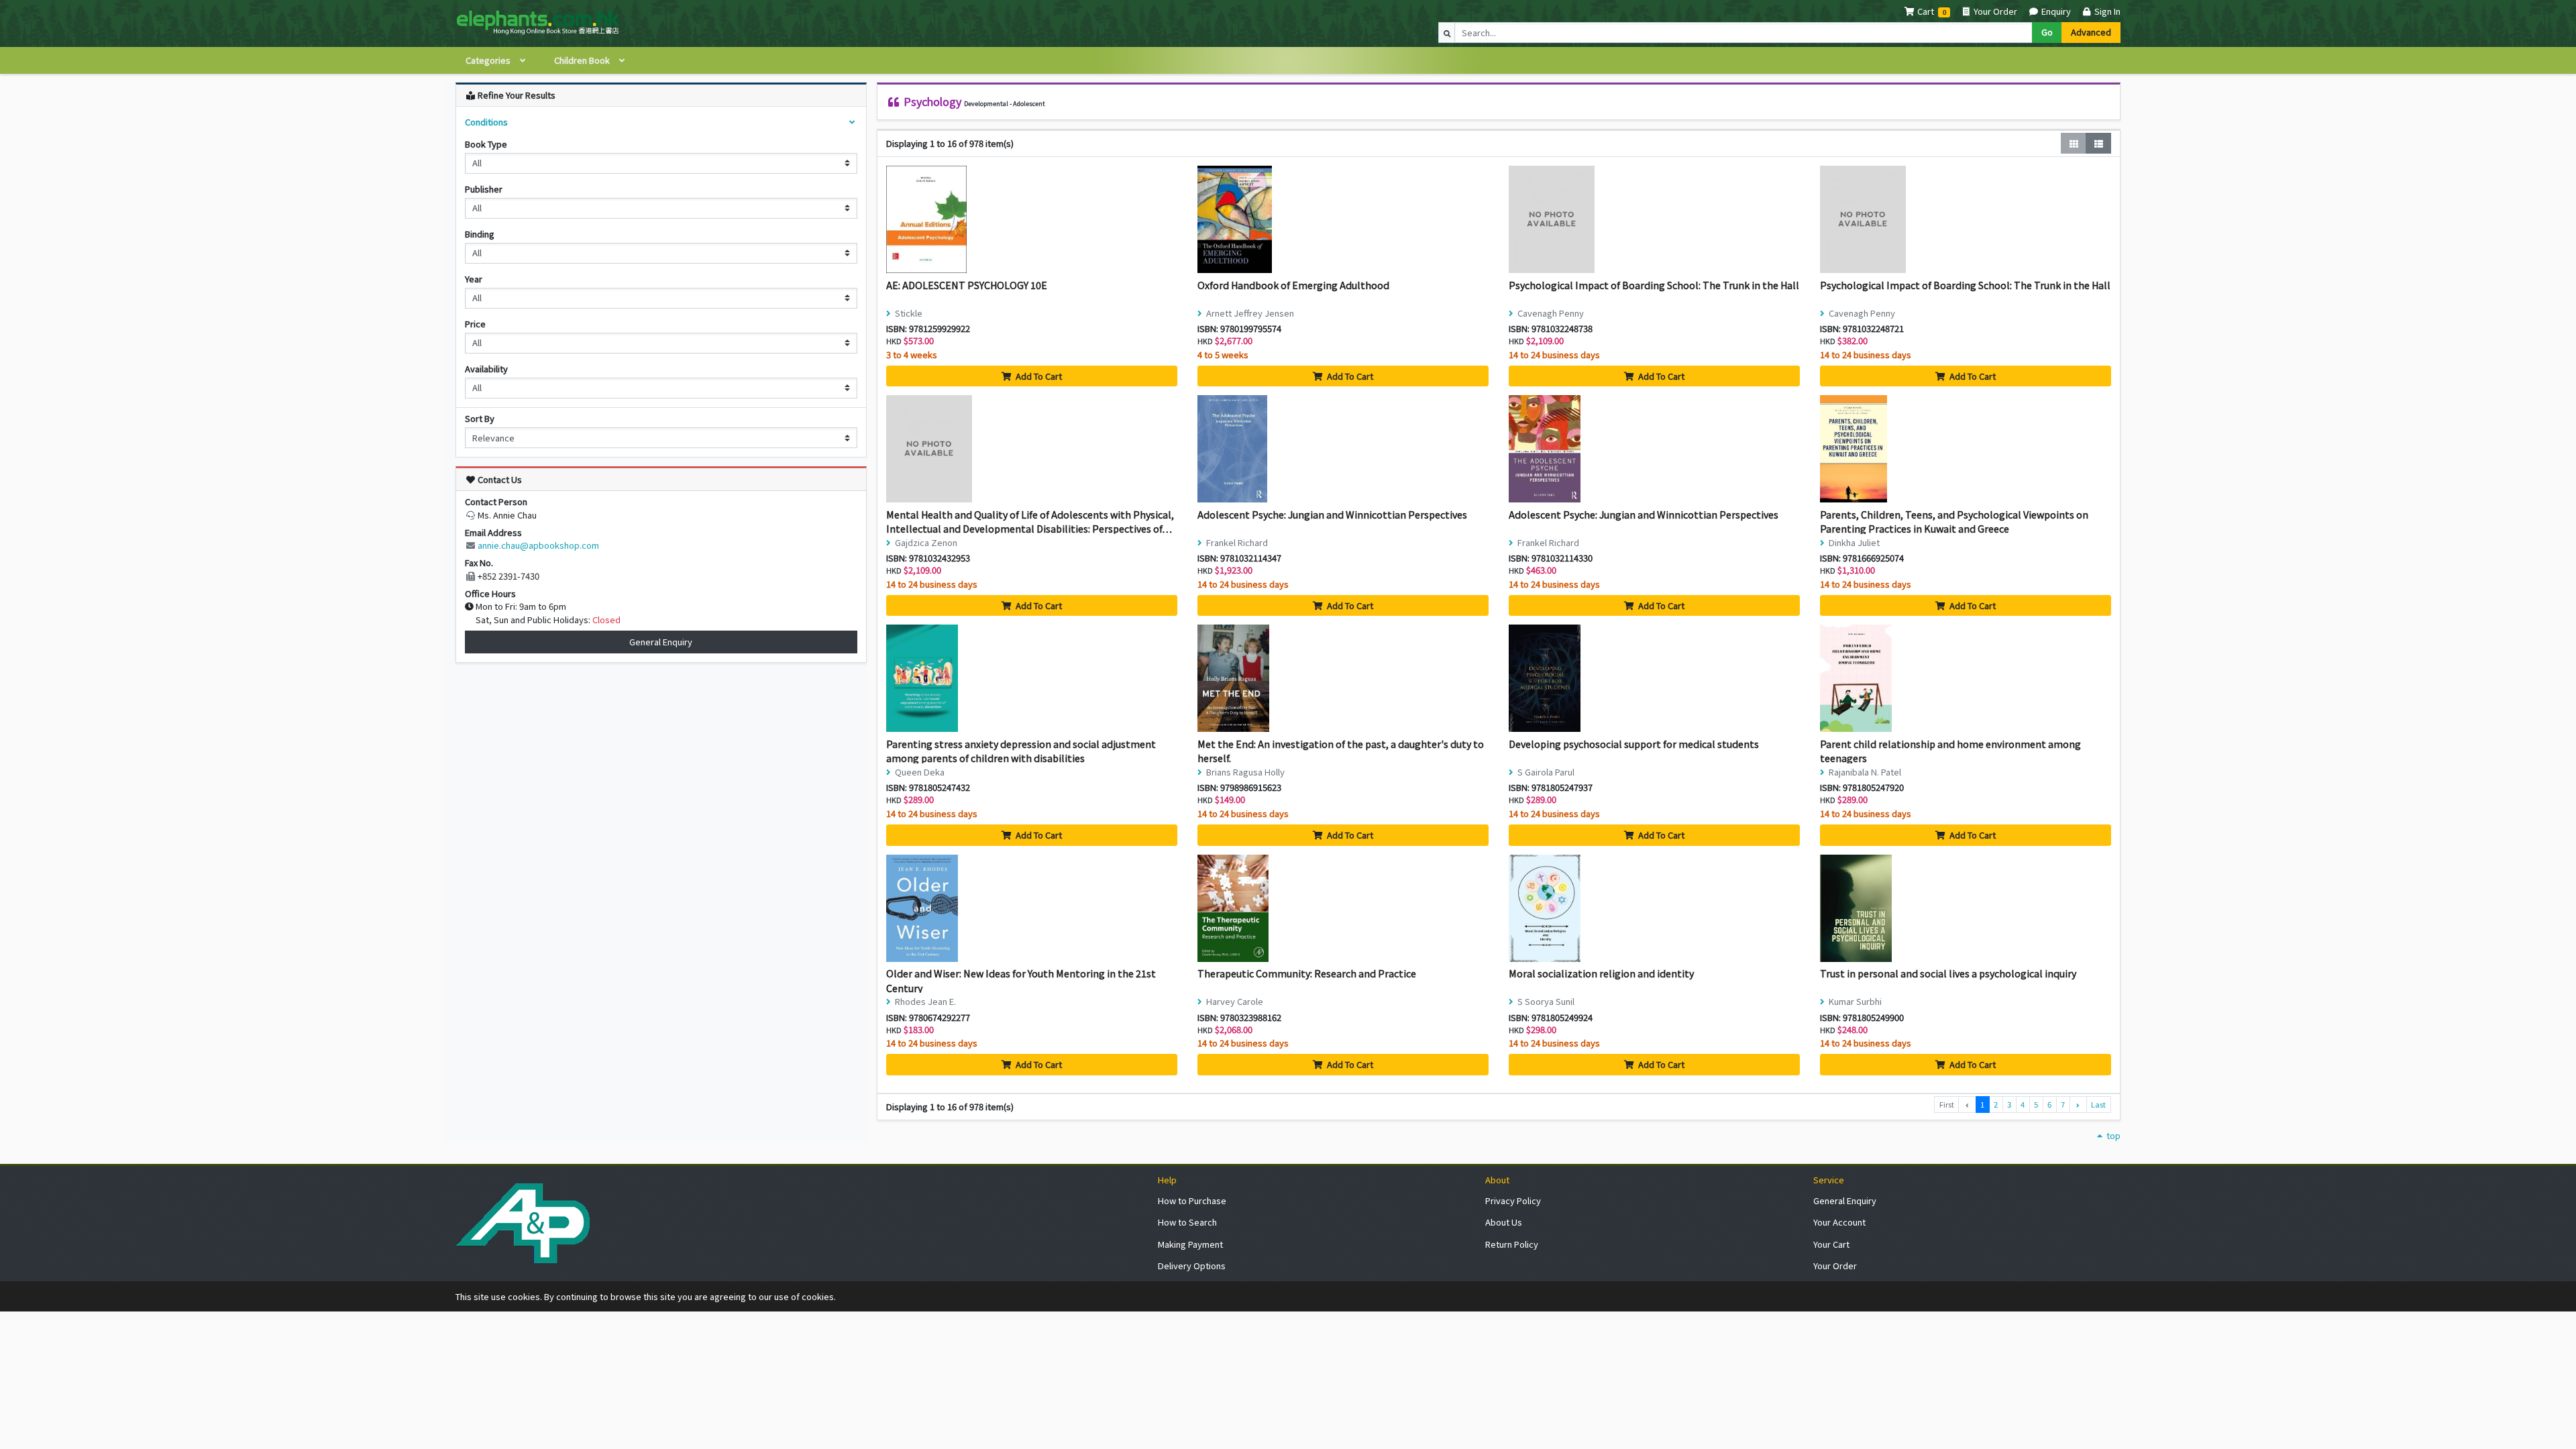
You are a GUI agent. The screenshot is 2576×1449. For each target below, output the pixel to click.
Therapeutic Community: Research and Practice (1307, 973)
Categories (489, 60)
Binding (480, 234)
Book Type (486, 144)
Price (475, 324)
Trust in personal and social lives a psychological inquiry (1948, 973)
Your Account (1839, 1222)
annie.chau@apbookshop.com (538, 545)
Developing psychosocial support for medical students (1634, 744)
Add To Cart (1038, 376)
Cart (1926, 11)
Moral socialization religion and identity (1601, 973)
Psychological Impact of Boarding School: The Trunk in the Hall (1654, 285)
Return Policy (1512, 1244)
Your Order (1994, 11)
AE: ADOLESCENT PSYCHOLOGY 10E (967, 285)
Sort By (480, 418)
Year (474, 279)
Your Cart (1831, 1244)
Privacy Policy (1513, 1200)
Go (2047, 32)
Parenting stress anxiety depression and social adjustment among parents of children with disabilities (1021, 751)
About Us (1504, 1222)
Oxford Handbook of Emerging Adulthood (1293, 285)
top (2112, 1135)
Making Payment (1190, 1244)
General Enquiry (661, 642)
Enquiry (2055, 11)
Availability (486, 369)
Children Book (583, 60)
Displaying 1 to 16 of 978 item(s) (950, 143)
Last (2098, 1104)
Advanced (2091, 32)
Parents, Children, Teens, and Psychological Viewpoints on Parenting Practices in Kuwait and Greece (1954, 522)
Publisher (484, 189)
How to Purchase (1192, 1200)
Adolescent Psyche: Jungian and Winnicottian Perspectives (1332, 514)
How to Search (1187, 1222)
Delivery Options (1192, 1266)
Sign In (2106, 11)
